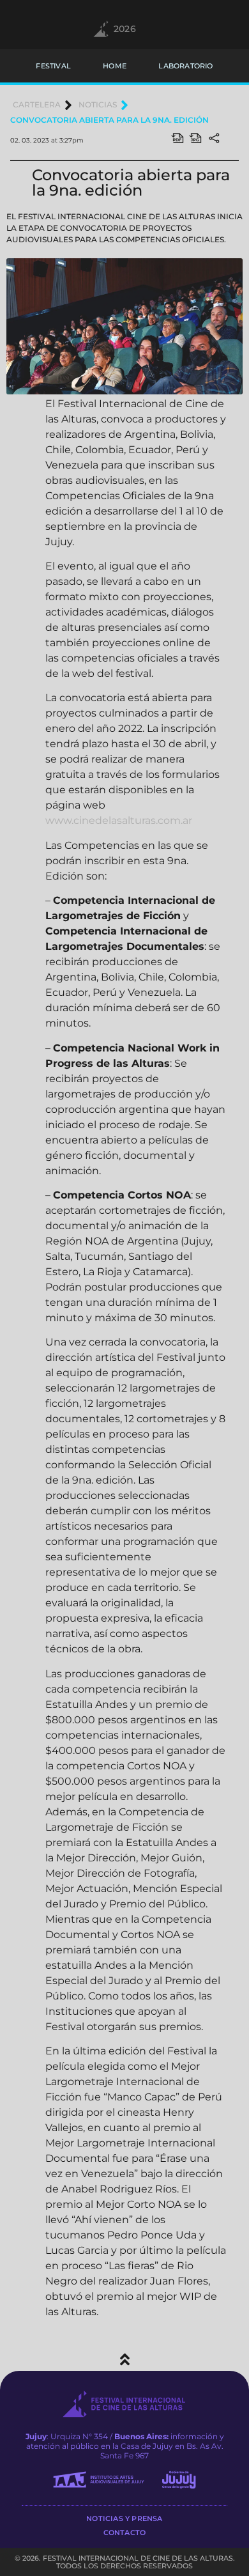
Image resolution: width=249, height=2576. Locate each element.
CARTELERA (37, 105)
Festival (53, 66)
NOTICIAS (98, 105)
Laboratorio (185, 66)
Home (115, 66)
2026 (125, 29)
